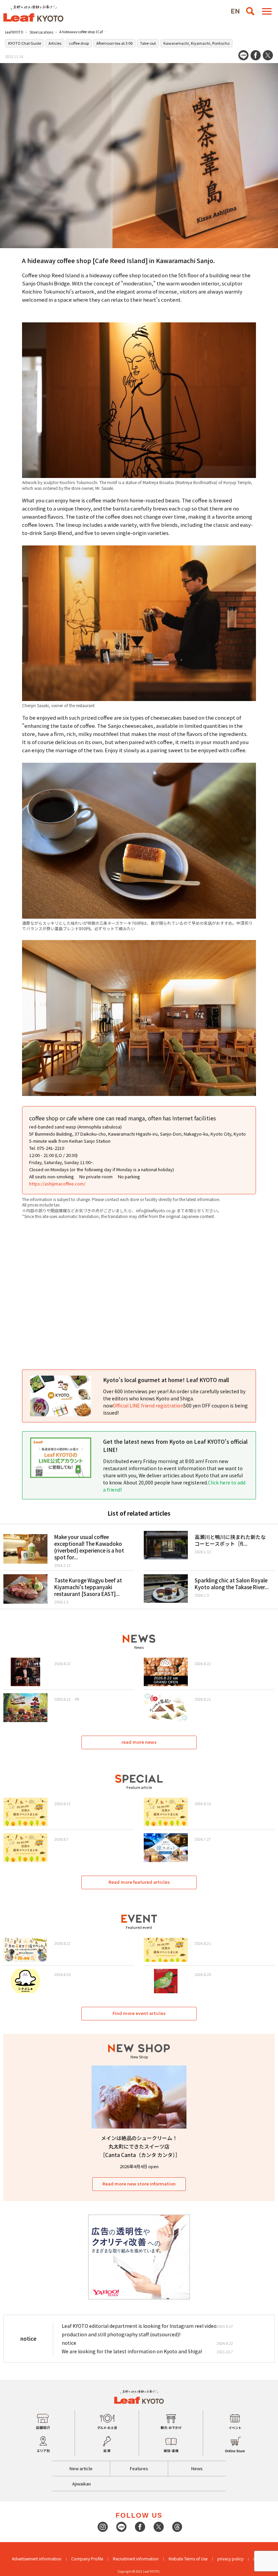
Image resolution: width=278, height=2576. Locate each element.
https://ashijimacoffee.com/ (57, 1184)
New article (81, 2468)
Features (139, 2468)
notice (69, 2343)
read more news (139, 1742)
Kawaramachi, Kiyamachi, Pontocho (196, 43)
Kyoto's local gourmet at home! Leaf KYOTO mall (166, 1380)
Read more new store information (139, 2184)
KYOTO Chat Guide (25, 43)
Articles (55, 43)
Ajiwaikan (82, 2484)
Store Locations (41, 32)
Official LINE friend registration (148, 1405)
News (197, 2468)
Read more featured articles (139, 1882)
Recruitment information (136, 2559)
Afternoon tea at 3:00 (114, 43)
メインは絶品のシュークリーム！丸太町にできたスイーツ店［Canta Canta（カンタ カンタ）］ (140, 2146)
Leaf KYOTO (14, 32)
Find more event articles (139, 2013)
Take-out (148, 43)
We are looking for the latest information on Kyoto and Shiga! (132, 2351)
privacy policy (230, 2559)
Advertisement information (37, 2559)
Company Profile (87, 2559)
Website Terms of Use (188, 2559)
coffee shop (79, 43)
